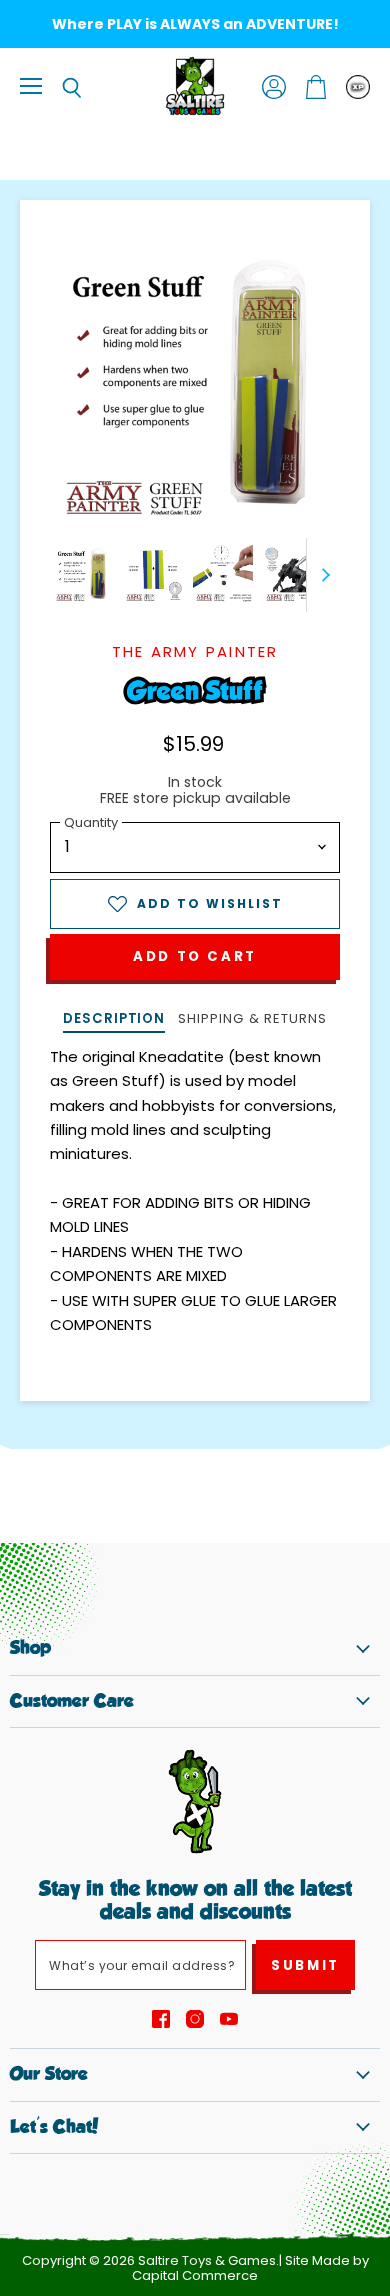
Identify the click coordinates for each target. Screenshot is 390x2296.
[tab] (114, 1020)
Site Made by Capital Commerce (250, 2268)
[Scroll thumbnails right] (322, 575)
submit (305, 1965)
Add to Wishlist (210, 903)
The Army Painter (195, 651)
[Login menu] (358, 87)
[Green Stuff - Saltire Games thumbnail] (83, 574)
